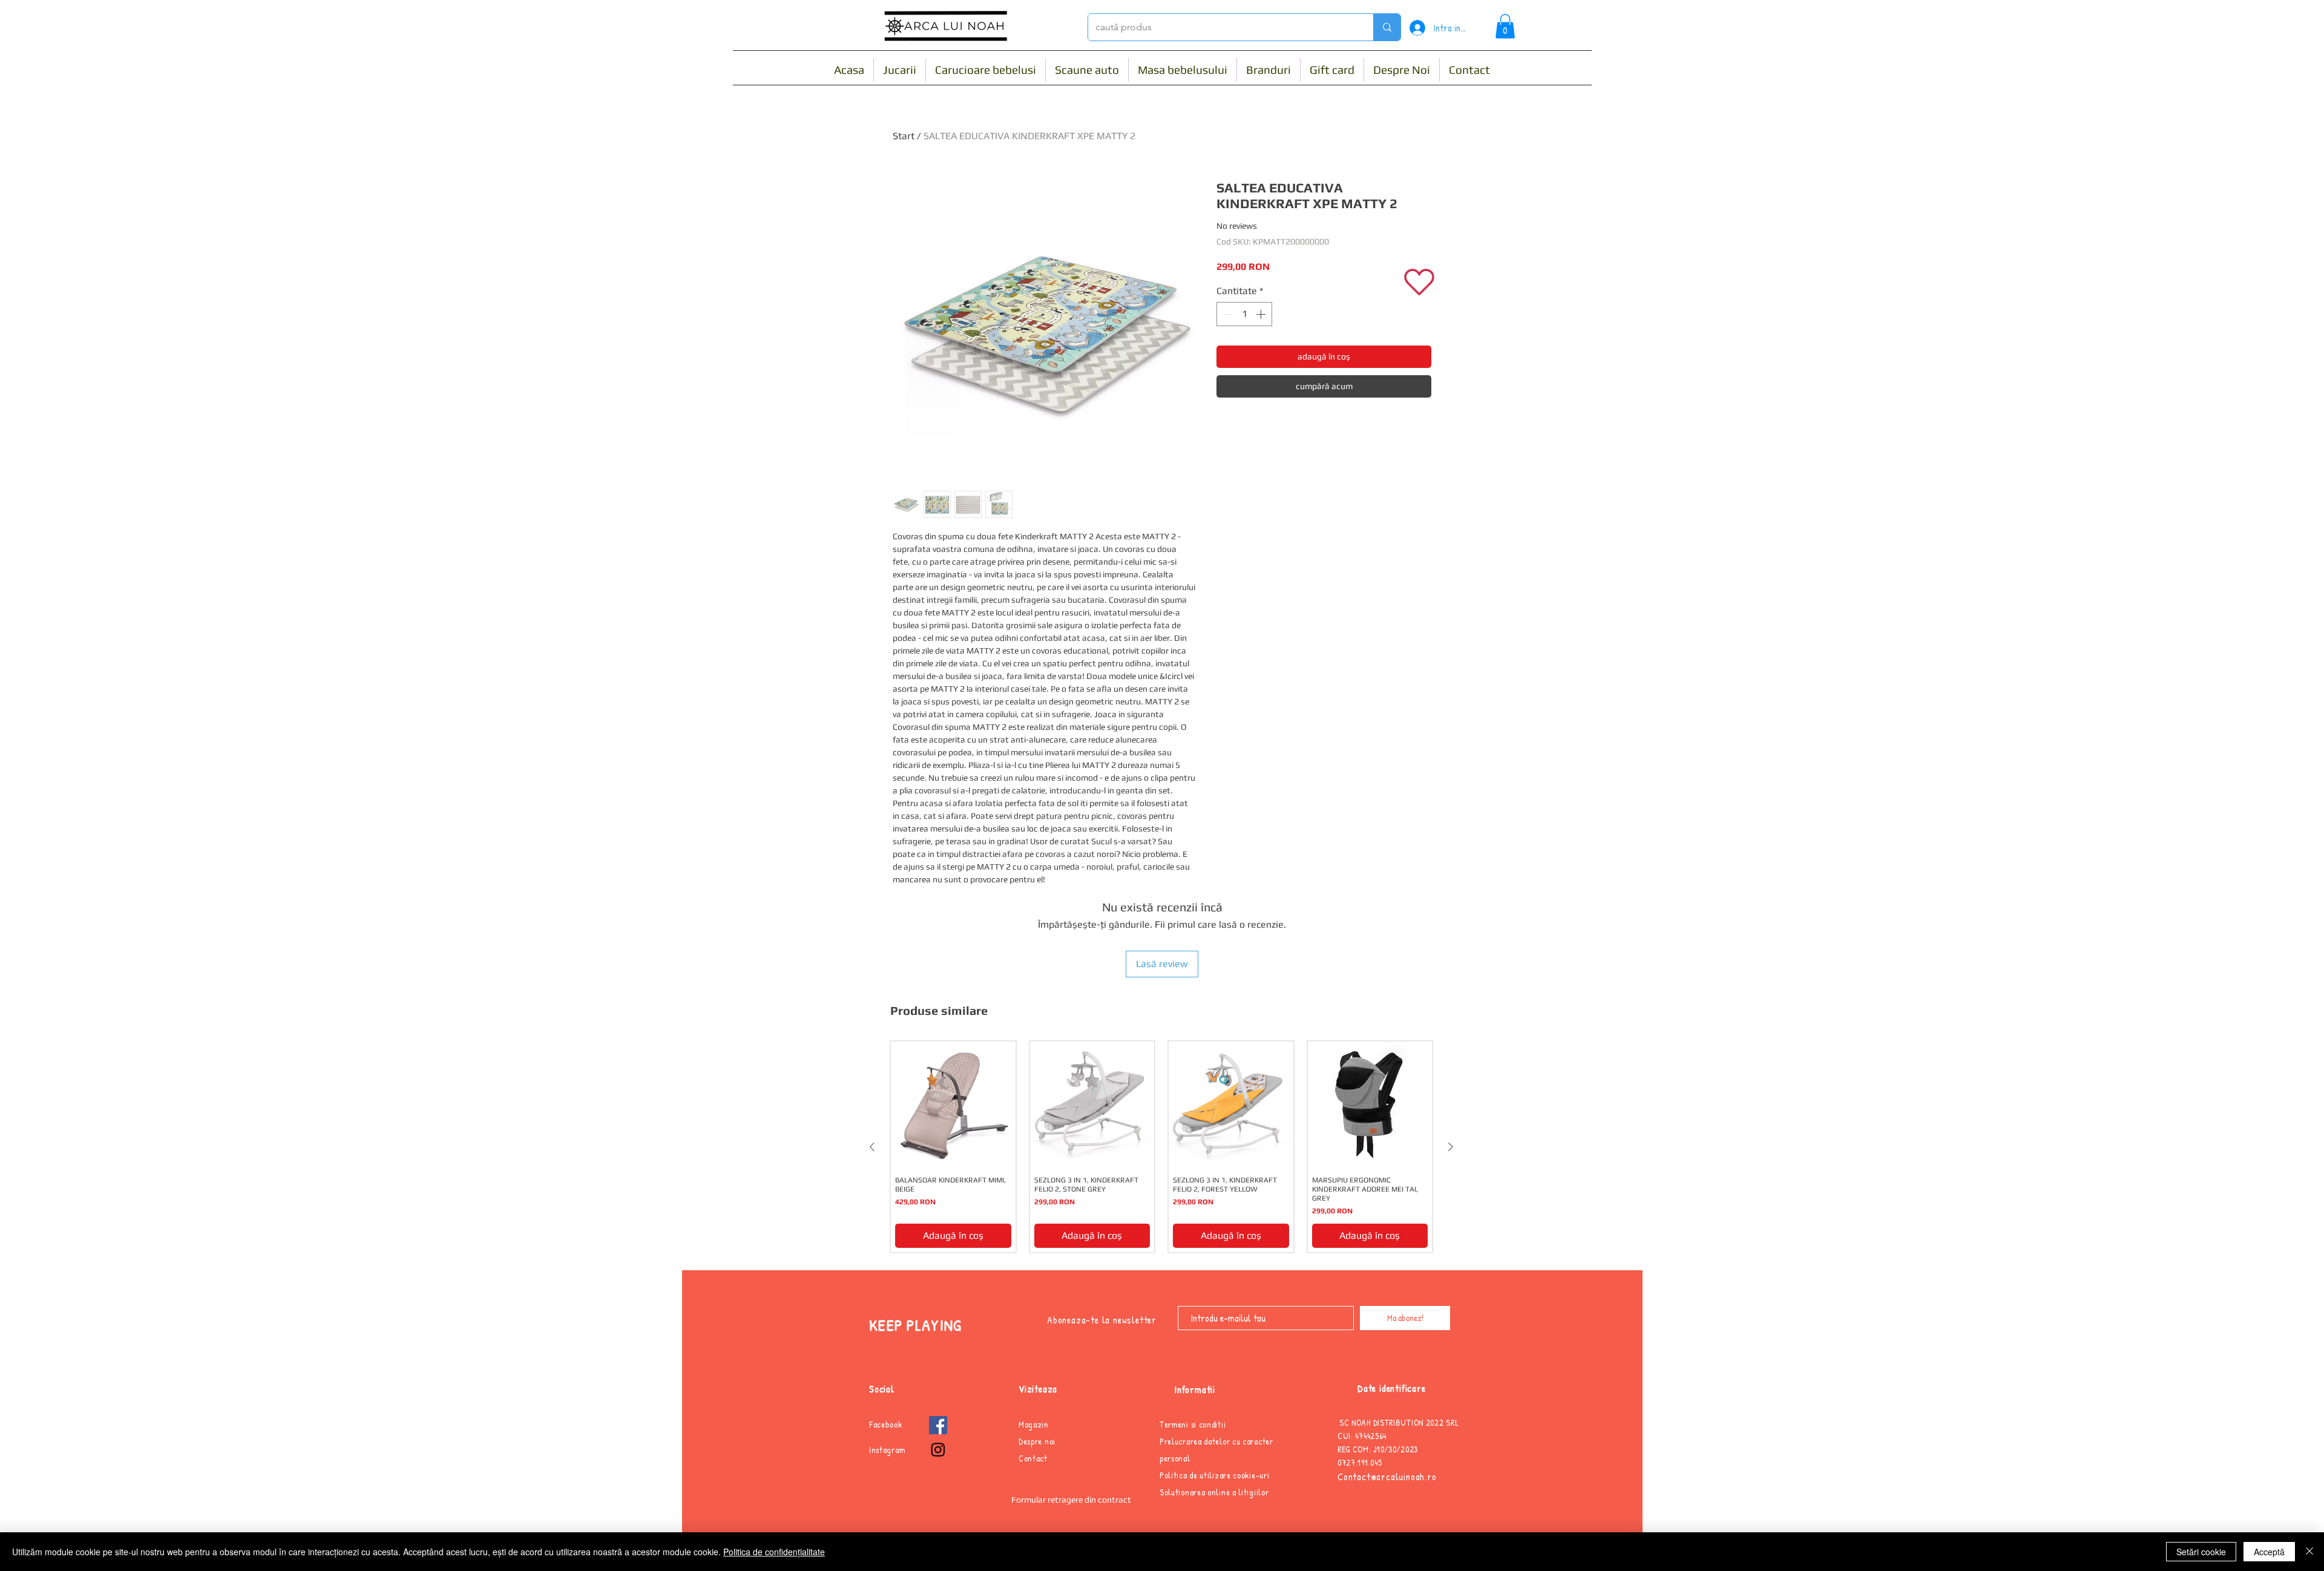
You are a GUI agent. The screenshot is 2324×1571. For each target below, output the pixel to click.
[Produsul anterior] (872, 1147)
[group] (1161, 1147)
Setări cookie (2201, 1552)
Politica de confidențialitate (774, 1552)
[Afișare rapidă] (953, 1104)
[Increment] (1262, 314)
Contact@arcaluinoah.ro (1387, 1477)
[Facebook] (938, 1425)
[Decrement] (1227, 314)
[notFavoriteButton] (1420, 282)
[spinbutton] (1244, 314)
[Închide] (2309, 1552)
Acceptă (2269, 1552)
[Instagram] (938, 1449)
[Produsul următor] (1451, 1147)
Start (904, 136)
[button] (1505, 26)
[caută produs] (1387, 27)
